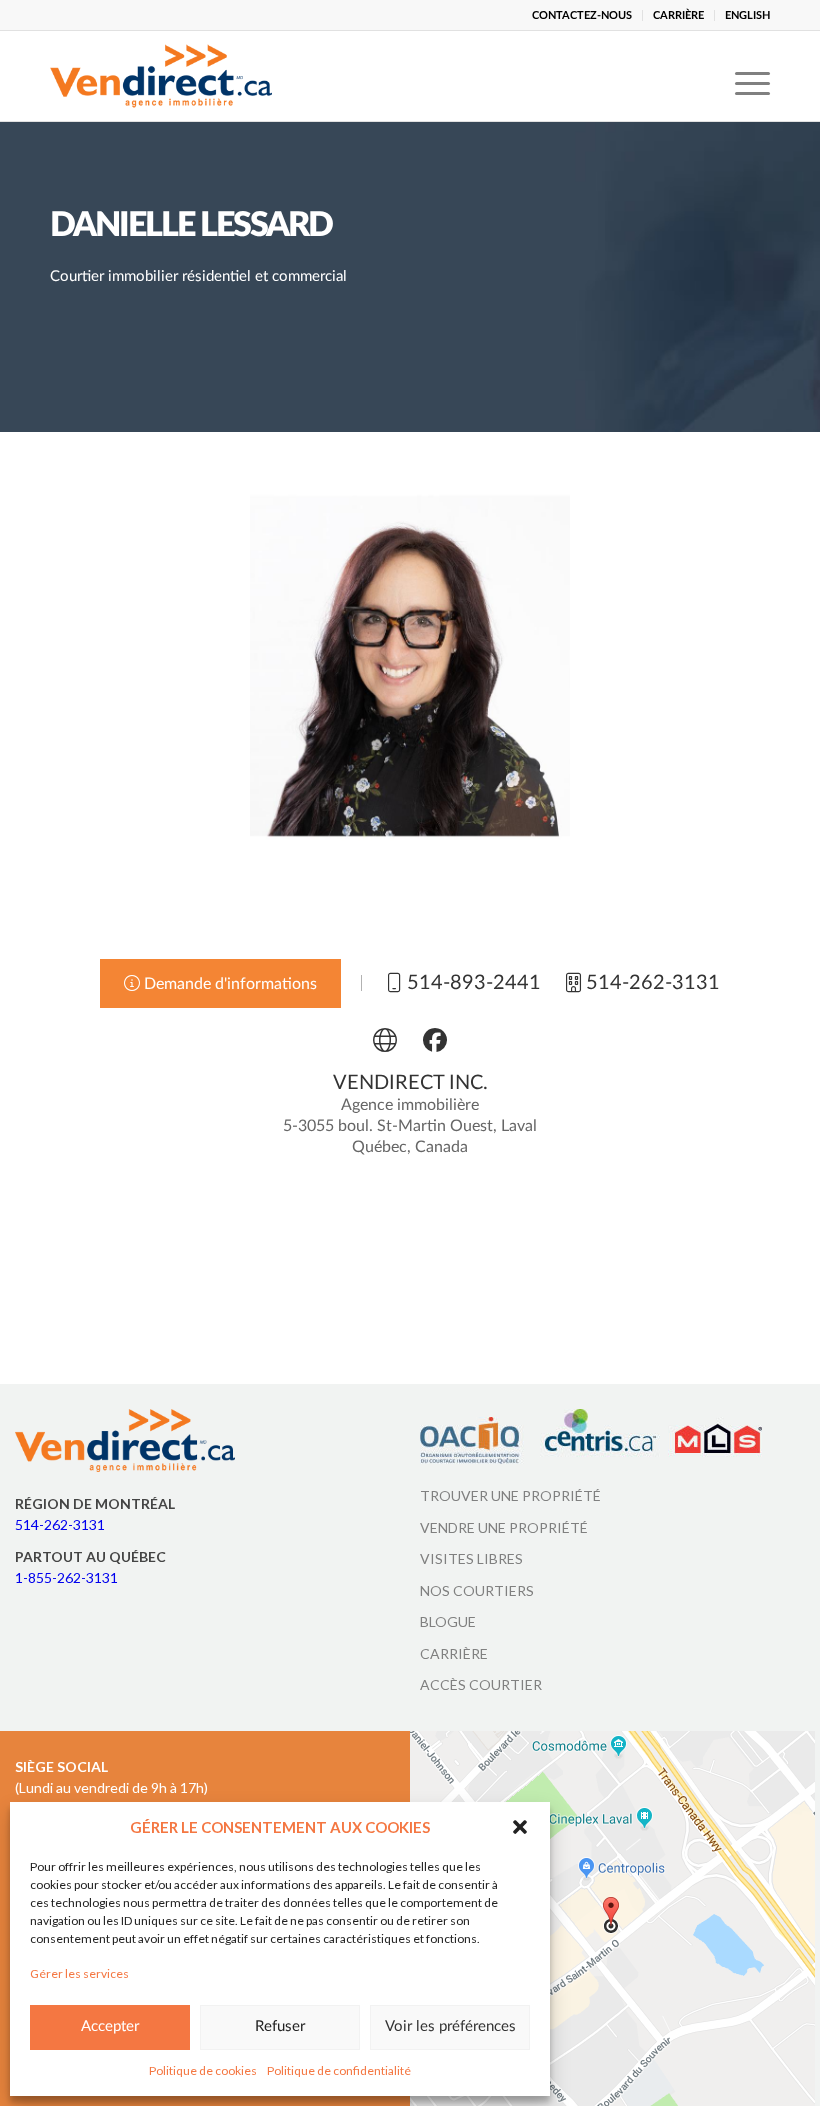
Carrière (454, 1653)
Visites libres (471, 1558)
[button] (520, 1827)
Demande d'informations (228, 984)
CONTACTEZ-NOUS (582, 15)
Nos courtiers (477, 1590)
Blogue (448, 1621)
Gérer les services (79, 1973)
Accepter (110, 2026)
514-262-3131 (60, 1524)
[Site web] (385, 1040)
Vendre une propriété (504, 1527)
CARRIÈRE (678, 15)
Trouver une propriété (510, 1495)
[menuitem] (582, 15)
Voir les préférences (450, 2026)
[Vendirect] (161, 76)
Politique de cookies (203, 2070)
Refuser (280, 2026)
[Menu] (742, 76)
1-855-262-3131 (66, 1577)
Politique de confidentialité (339, 2070)
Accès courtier (481, 1684)
